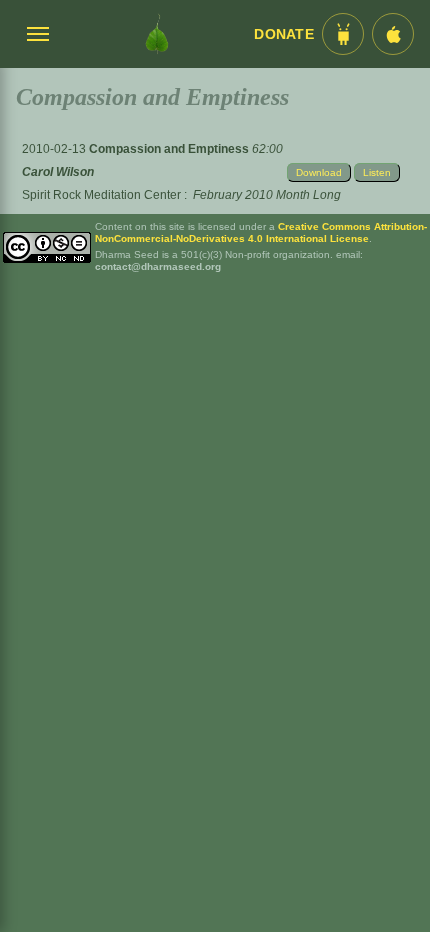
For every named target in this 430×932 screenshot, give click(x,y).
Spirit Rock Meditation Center (101, 195)
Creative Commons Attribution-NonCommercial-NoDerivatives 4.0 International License (261, 232)
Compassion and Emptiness (170, 149)
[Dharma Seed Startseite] (157, 34)
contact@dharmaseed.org (158, 266)
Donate (284, 34)
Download (319, 172)
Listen (377, 172)
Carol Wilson (58, 172)
